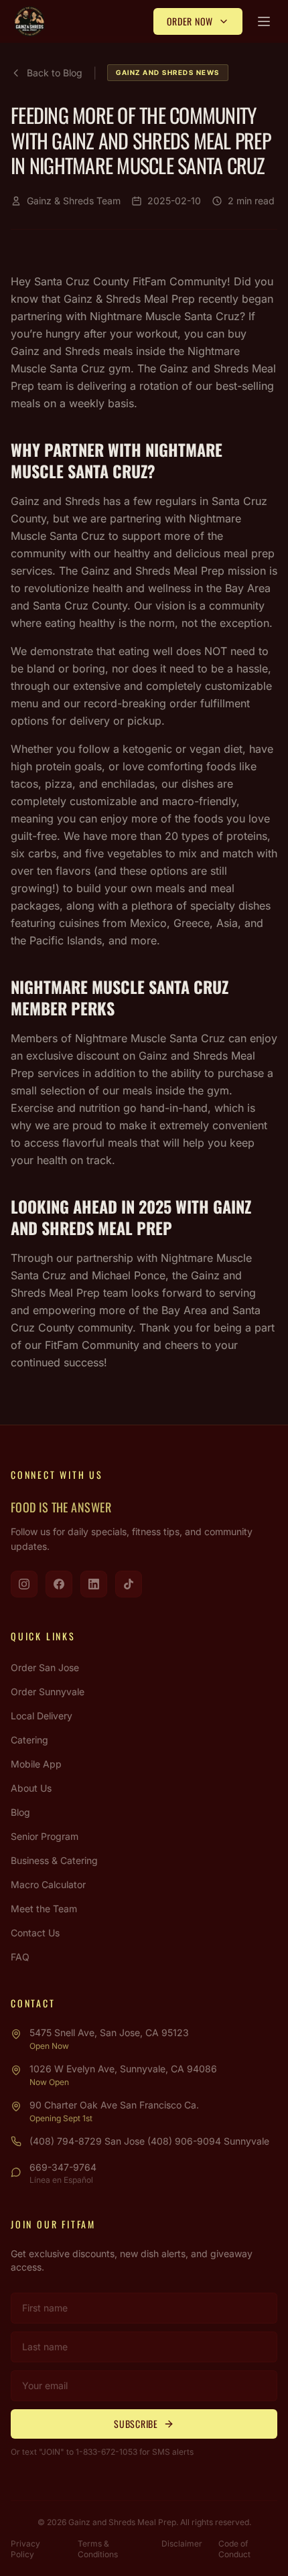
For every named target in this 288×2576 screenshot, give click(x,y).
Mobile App (36, 1764)
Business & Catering (54, 1860)
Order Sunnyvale (48, 1692)
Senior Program (45, 1836)
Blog (20, 1812)
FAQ (20, 1957)
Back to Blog (55, 73)
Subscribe (136, 2424)
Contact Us (35, 1933)
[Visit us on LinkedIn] (94, 1584)
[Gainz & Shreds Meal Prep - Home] (29, 21)
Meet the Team (44, 1909)
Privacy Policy (25, 2549)
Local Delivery (42, 1716)
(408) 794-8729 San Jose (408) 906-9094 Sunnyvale (149, 2141)
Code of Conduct (234, 2549)
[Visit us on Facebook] (59, 1584)
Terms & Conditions (98, 2549)
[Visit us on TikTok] (129, 1584)
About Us (31, 1788)
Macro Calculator (48, 1884)
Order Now (190, 21)
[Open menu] (264, 21)
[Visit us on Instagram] (24, 1584)
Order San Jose (45, 1667)
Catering (29, 1740)
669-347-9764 (63, 2167)
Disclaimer (182, 2544)
